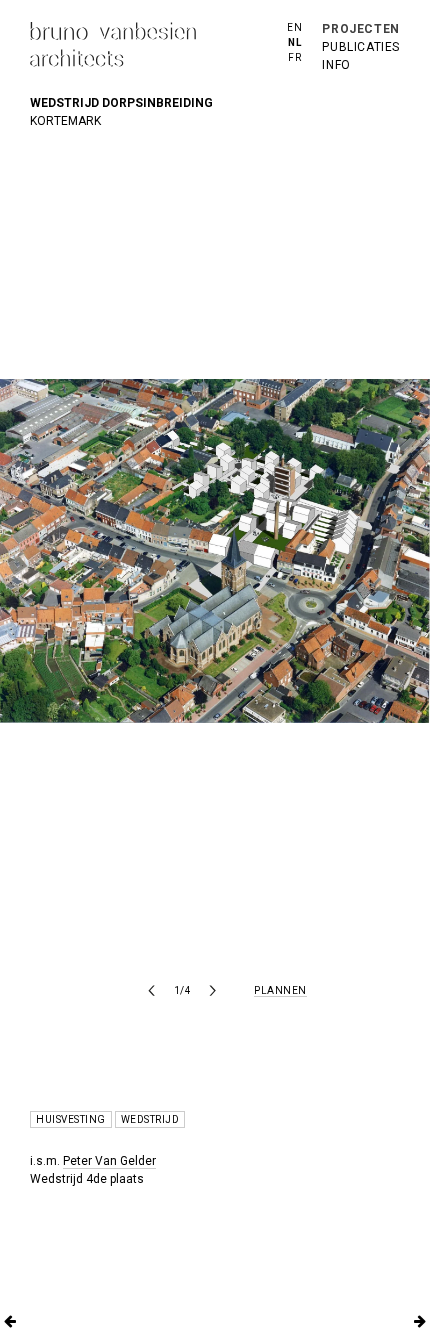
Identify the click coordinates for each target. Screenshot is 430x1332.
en (294, 27)
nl (294, 42)
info (336, 65)
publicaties (361, 47)
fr (294, 57)
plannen (280, 990)
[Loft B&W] (10, 1322)
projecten (360, 29)
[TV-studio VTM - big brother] (420, 1322)
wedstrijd (150, 1119)
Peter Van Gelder (109, 1161)
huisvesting (71, 1119)
